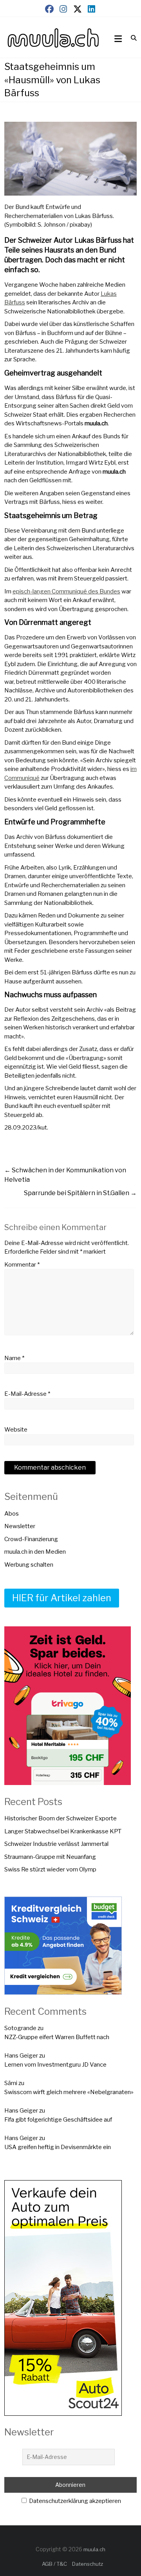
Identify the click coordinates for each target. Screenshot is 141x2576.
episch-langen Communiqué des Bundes (66, 591)
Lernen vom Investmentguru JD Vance (55, 2065)
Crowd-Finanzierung (31, 1539)
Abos (12, 1514)
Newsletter (20, 1526)
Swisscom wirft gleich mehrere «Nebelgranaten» (69, 2092)
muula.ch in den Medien (35, 1552)
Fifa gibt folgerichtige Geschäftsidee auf (58, 2120)
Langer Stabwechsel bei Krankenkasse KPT (63, 1831)
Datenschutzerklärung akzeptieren (74, 2501)
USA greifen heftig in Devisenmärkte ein (58, 2147)
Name (14, 1358)
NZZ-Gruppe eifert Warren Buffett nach (57, 2037)
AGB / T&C (54, 2564)
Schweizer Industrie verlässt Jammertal (56, 1844)
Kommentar (22, 1265)
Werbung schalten (29, 1565)
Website (16, 1430)
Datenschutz (88, 2564)
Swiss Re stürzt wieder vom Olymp (50, 1869)
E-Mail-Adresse (27, 1394)
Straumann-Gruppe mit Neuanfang (50, 1857)
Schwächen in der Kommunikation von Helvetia (65, 1175)
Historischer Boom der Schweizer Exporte (61, 1818)
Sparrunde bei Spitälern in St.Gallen (80, 1193)
